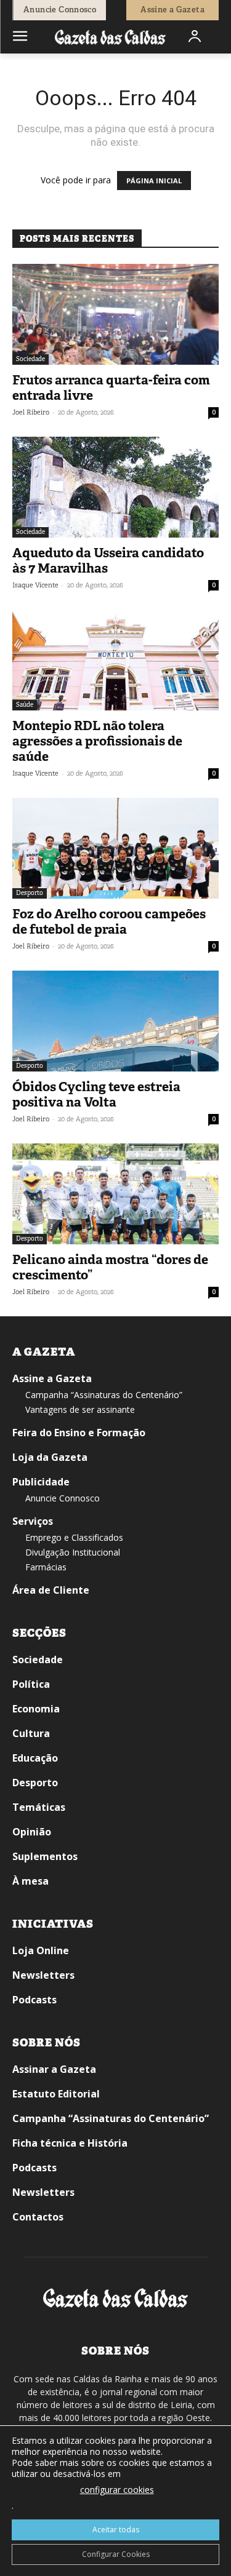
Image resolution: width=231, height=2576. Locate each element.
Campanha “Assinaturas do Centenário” (104, 1395)
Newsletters (43, 1975)
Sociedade (30, 359)
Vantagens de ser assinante (80, 1409)
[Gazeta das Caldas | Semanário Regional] (110, 37)
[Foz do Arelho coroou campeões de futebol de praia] (115, 848)
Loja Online (41, 1950)
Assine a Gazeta (52, 1378)
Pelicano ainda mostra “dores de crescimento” (110, 1267)
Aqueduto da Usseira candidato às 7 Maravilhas (108, 561)
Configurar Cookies (116, 2554)
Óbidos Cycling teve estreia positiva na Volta (96, 1095)
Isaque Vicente (35, 585)
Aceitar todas (116, 2530)
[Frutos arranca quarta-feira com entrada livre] (115, 314)
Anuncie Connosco (63, 1498)
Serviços (33, 1521)
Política (31, 1684)
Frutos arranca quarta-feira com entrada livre (111, 388)
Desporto (30, 893)
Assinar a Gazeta (54, 2069)
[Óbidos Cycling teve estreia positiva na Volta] (115, 1021)
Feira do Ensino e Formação (79, 1433)
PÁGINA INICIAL (154, 181)
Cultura (31, 1733)
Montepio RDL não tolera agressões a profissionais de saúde (97, 741)
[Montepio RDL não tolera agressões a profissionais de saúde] (115, 660)
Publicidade (41, 1482)
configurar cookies (117, 2490)
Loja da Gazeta (50, 1457)
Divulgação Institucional (73, 1552)
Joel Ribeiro (31, 412)
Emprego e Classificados (74, 1537)
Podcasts (34, 2000)
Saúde (25, 705)
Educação (35, 1758)
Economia (36, 1709)
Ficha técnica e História (70, 2143)
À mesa (30, 1881)
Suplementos (45, 1856)
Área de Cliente (51, 1590)
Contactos (38, 2217)
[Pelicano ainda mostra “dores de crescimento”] (115, 1194)
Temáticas (39, 1807)
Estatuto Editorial (56, 2094)
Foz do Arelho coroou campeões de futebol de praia (109, 922)
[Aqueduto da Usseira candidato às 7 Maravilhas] (115, 487)
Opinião (32, 1832)
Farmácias (46, 1567)
